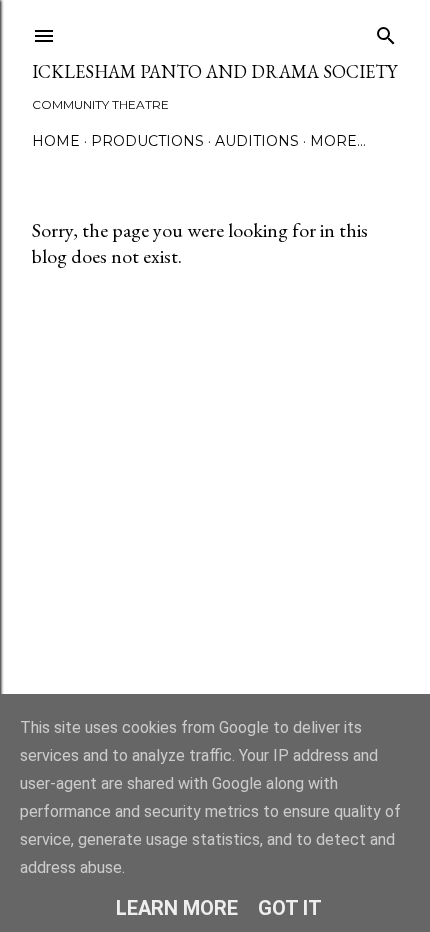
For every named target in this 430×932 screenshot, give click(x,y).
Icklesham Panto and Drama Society (214, 71)
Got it (290, 908)
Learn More (177, 908)
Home (56, 141)
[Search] (386, 31)
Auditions (257, 141)
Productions (147, 141)
